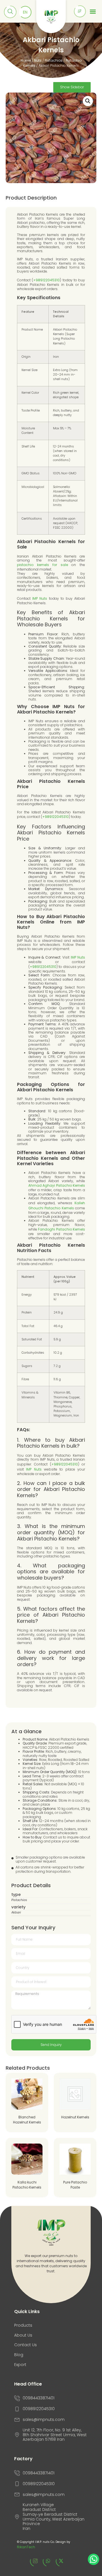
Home (26, 60)
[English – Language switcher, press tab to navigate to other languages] (25, 12)
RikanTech (26, 2547)
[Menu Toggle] (93, 11)
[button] (88, 101)
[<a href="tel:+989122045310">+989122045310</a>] (80, 11)
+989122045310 (46, 280)
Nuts (38, 60)
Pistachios (54, 60)
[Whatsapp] (51, 2564)
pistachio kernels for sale (42, 565)
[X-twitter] (64, 2564)
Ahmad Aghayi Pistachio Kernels (57, 1185)
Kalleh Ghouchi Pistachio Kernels (57, 1206)
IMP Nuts (40, 598)
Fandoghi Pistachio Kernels (61, 1229)
